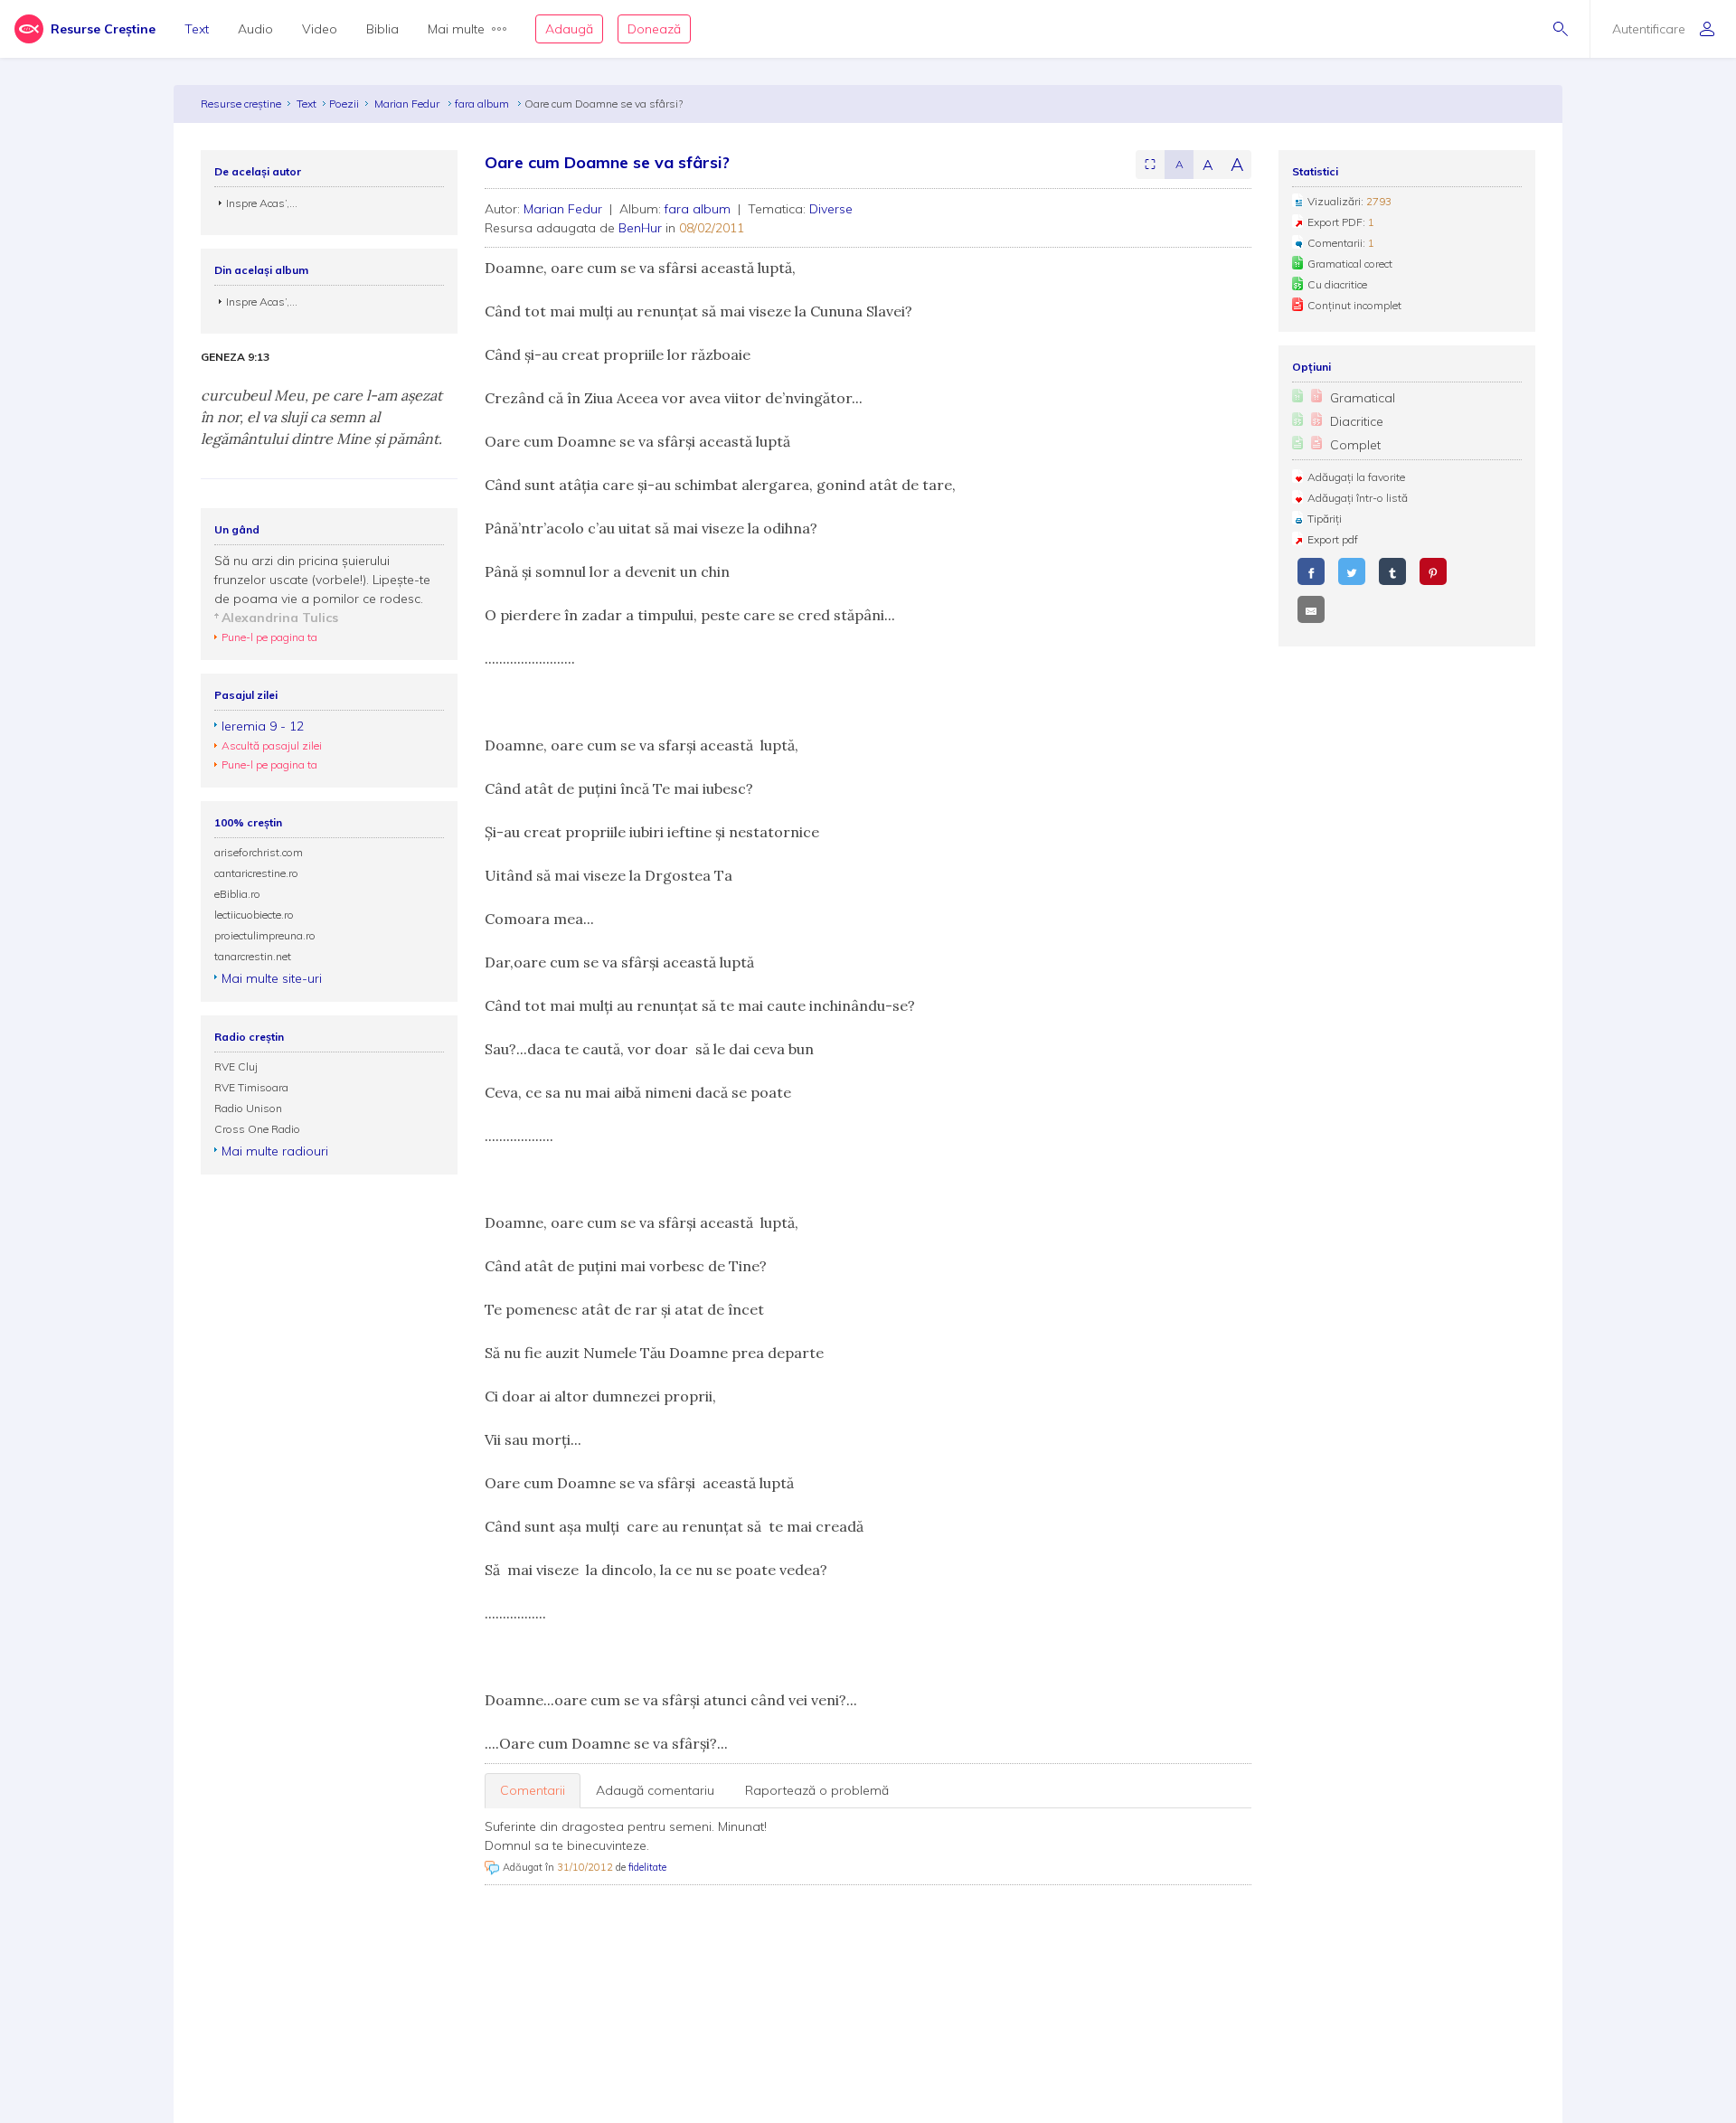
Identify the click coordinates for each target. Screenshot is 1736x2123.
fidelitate (647, 1867)
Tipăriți (1325, 519)
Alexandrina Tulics (280, 618)
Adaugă (569, 29)
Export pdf (1333, 539)
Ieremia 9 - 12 (263, 726)
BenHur (640, 228)
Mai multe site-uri (272, 978)
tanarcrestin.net (253, 956)
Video (320, 29)
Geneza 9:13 (235, 357)
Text (197, 29)
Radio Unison (248, 1108)
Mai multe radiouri (275, 1151)
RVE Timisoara (251, 1087)
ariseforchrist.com (259, 852)
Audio (255, 29)
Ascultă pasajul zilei (272, 745)
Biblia (382, 29)
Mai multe (456, 29)
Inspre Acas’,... (262, 203)
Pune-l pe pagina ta (269, 637)
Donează (654, 29)
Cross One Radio (257, 1129)
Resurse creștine (241, 104)
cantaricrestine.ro (256, 873)
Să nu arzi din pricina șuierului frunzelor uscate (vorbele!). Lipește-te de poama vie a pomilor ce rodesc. (322, 580)
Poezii (344, 104)
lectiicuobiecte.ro (254, 915)
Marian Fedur (408, 104)
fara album (483, 104)
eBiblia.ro (237, 894)
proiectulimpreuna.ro (265, 935)
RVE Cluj (236, 1066)
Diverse (831, 209)
